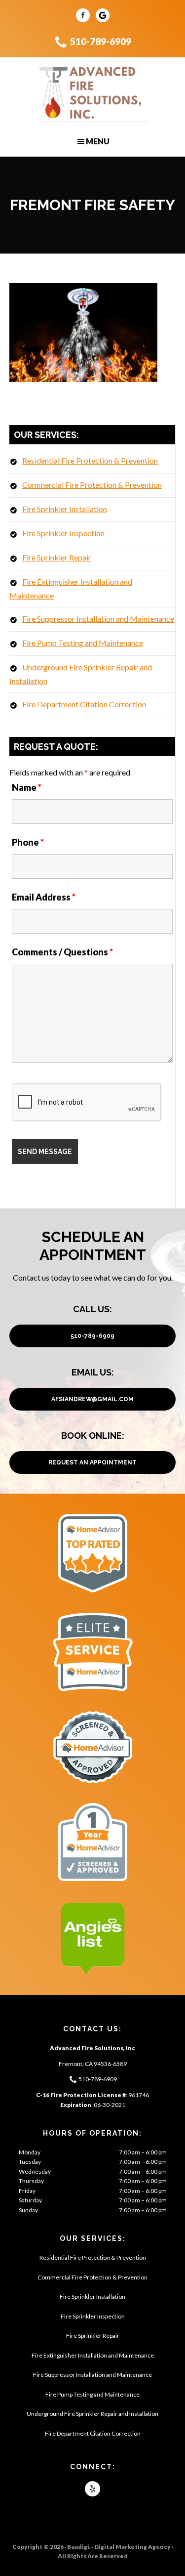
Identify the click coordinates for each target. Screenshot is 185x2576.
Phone (28, 842)
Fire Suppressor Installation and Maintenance (98, 619)
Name (27, 787)
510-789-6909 (101, 41)
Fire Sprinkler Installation (65, 509)
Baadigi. (79, 2547)
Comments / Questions (62, 952)
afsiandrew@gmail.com (92, 1399)
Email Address (44, 897)
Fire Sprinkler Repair (57, 557)
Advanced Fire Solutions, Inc (92, 94)
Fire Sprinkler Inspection (63, 533)
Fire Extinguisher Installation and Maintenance (93, 2355)
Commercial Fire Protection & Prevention (92, 485)
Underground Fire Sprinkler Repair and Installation (92, 2414)
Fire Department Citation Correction (84, 704)
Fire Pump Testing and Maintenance (83, 643)
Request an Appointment (92, 1462)
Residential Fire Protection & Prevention (90, 460)
